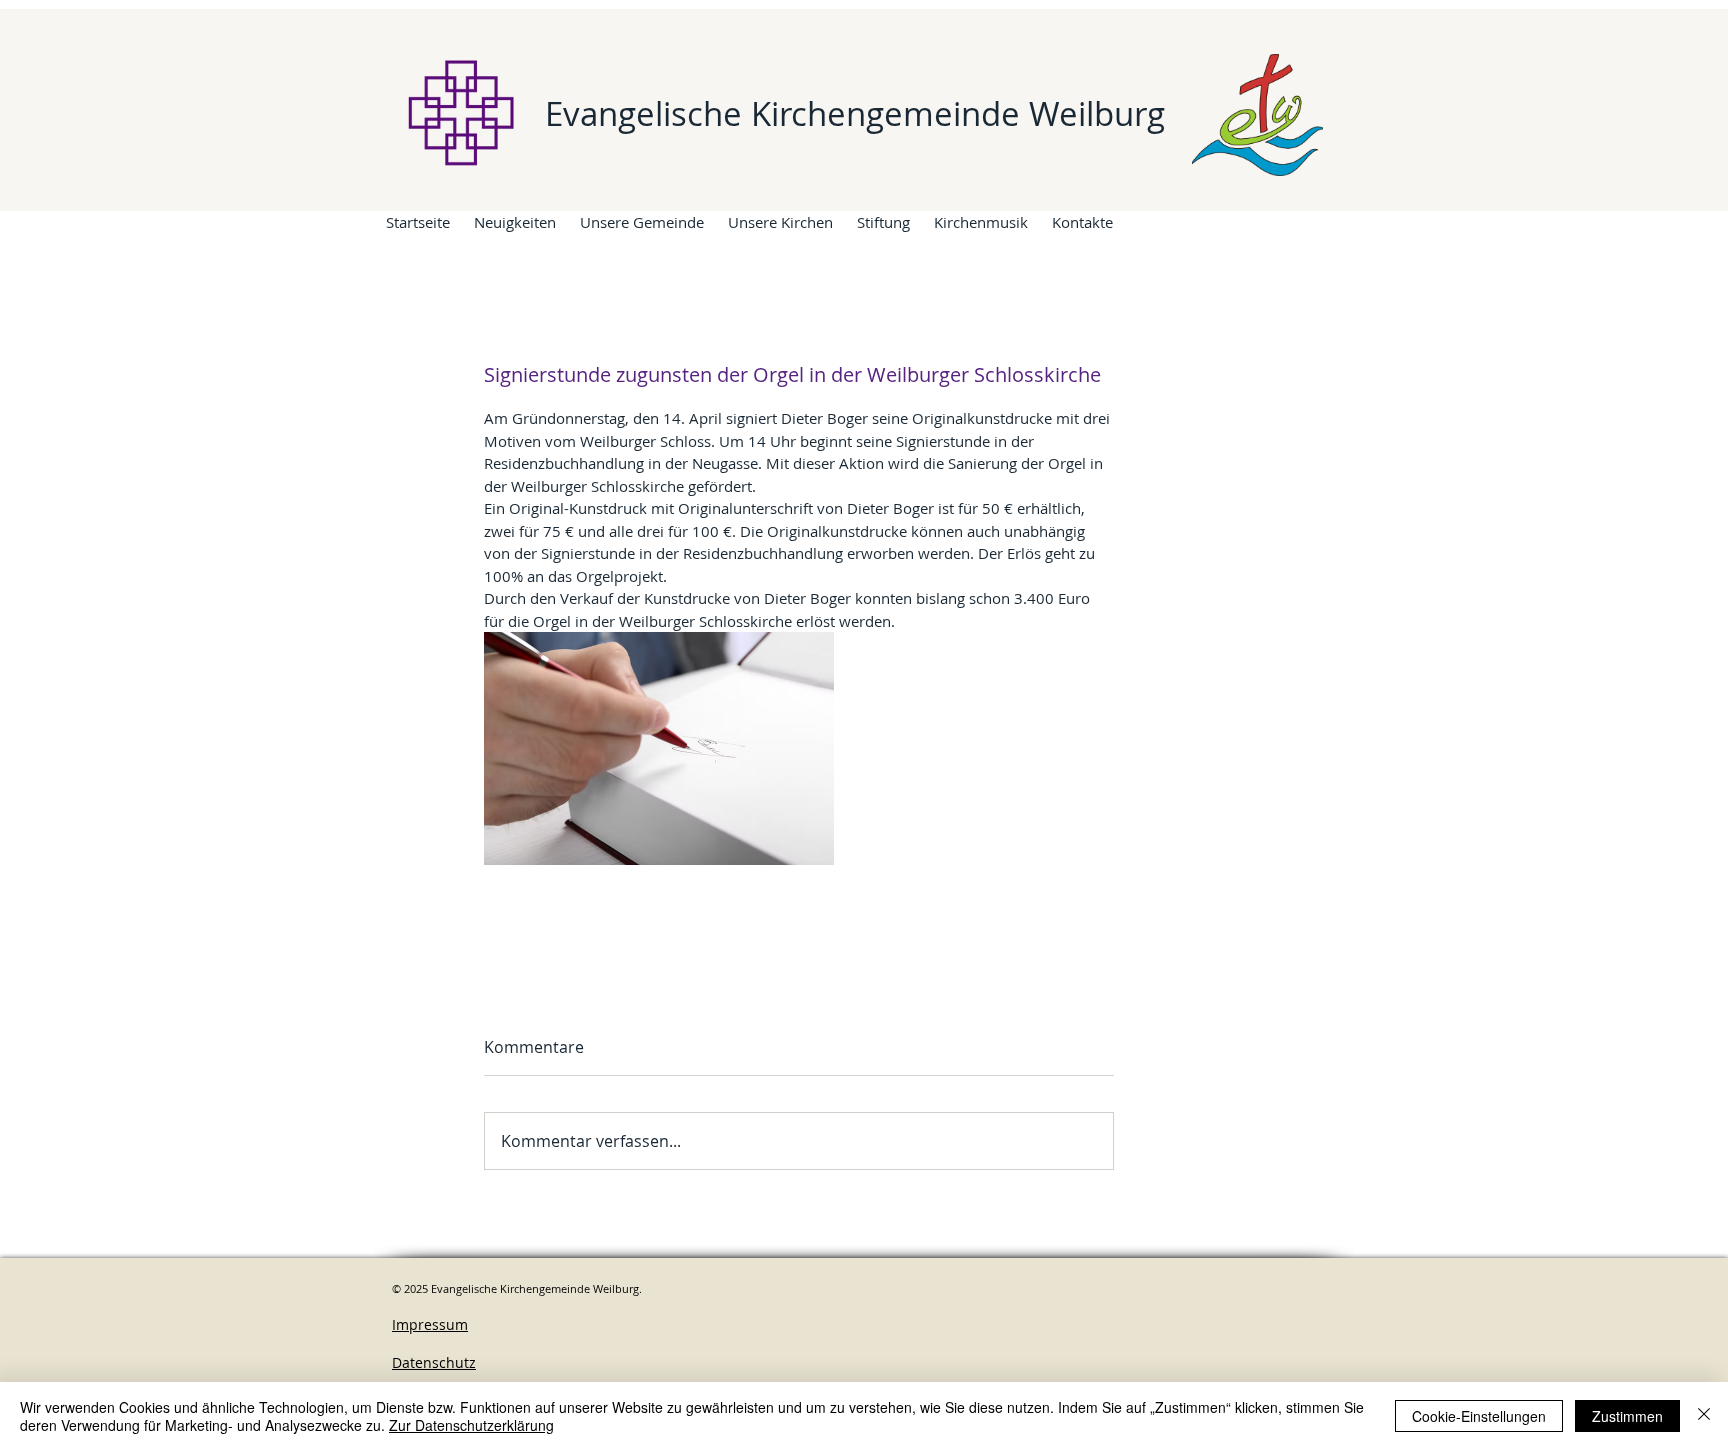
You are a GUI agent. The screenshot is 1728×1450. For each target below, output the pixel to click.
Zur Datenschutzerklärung (471, 1425)
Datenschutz (434, 1362)
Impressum (430, 1324)
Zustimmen (1627, 1416)
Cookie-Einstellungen (1479, 1416)
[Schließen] (1704, 1416)
